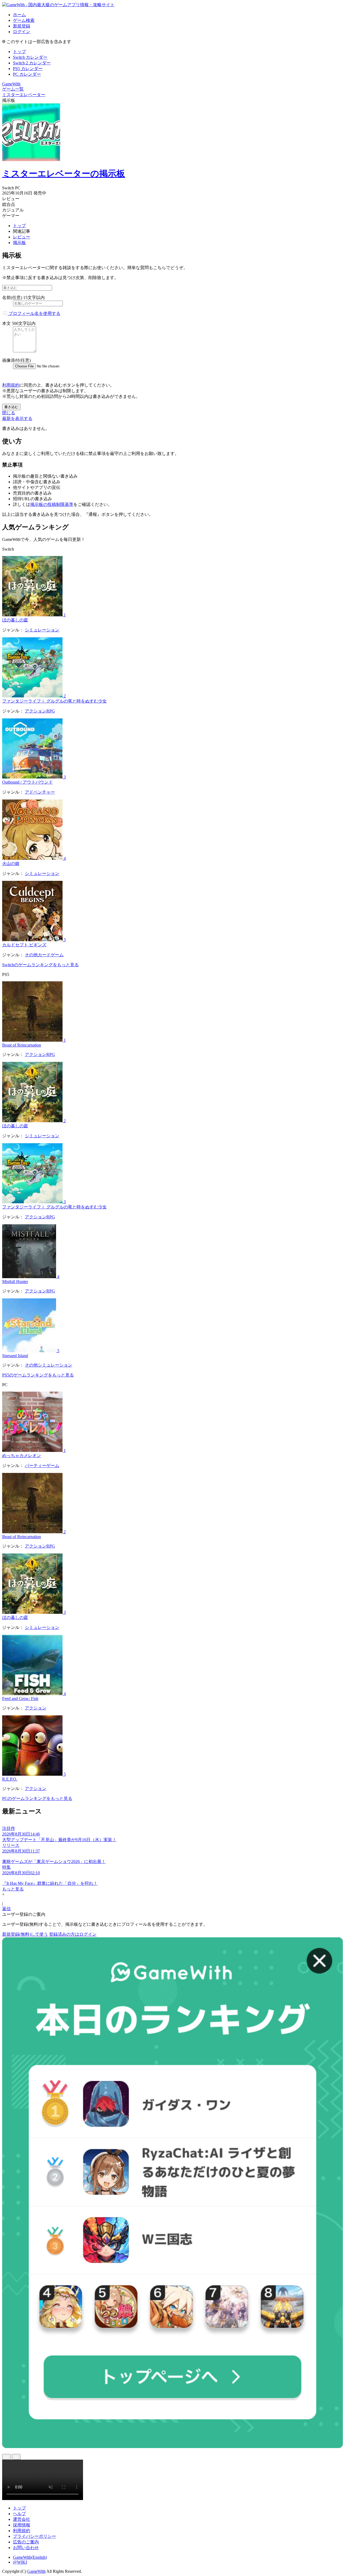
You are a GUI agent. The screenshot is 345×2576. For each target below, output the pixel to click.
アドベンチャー (40, 792)
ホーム (19, 15)
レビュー (22, 237)
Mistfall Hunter (15, 1282)
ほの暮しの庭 (15, 620)
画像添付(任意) (16, 360)
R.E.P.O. (10, 1779)
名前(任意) (12, 298)
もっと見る (13, 1889)
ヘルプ (19, 2514)
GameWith (36, 2571)
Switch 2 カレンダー (32, 63)
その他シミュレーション (49, 1365)
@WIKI (20, 2562)
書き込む (11, 407)
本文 (6, 323)
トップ (19, 52)
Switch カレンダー (30, 57)
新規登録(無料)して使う (25, 1934)
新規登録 (22, 26)
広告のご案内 (26, 2542)
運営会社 (22, 2519)
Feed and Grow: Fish (20, 1699)
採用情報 (22, 2525)
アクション (36, 1708)
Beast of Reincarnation (22, 1045)
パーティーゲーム (42, 1466)
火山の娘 (11, 863)
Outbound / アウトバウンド (27, 782)
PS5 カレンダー (28, 69)
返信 (6, 1909)
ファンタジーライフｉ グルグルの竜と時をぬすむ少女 (54, 701)
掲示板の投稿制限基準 (52, 504)
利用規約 (11, 385)
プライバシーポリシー (34, 2536)
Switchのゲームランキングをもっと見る (40, 965)
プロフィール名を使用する (34, 313)
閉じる (9, 413)
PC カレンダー (27, 74)
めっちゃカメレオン (22, 1456)
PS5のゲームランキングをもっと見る (38, 1375)
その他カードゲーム (44, 955)
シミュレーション (42, 630)
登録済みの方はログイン (73, 1934)
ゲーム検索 (24, 20)
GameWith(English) (30, 2557)
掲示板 (19, 243)
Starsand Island (15, 1356)
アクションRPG (40, 711)
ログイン (22, 32)
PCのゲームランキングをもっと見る (37, 1798)
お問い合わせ (26, 2548)
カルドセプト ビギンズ (24, 945)
